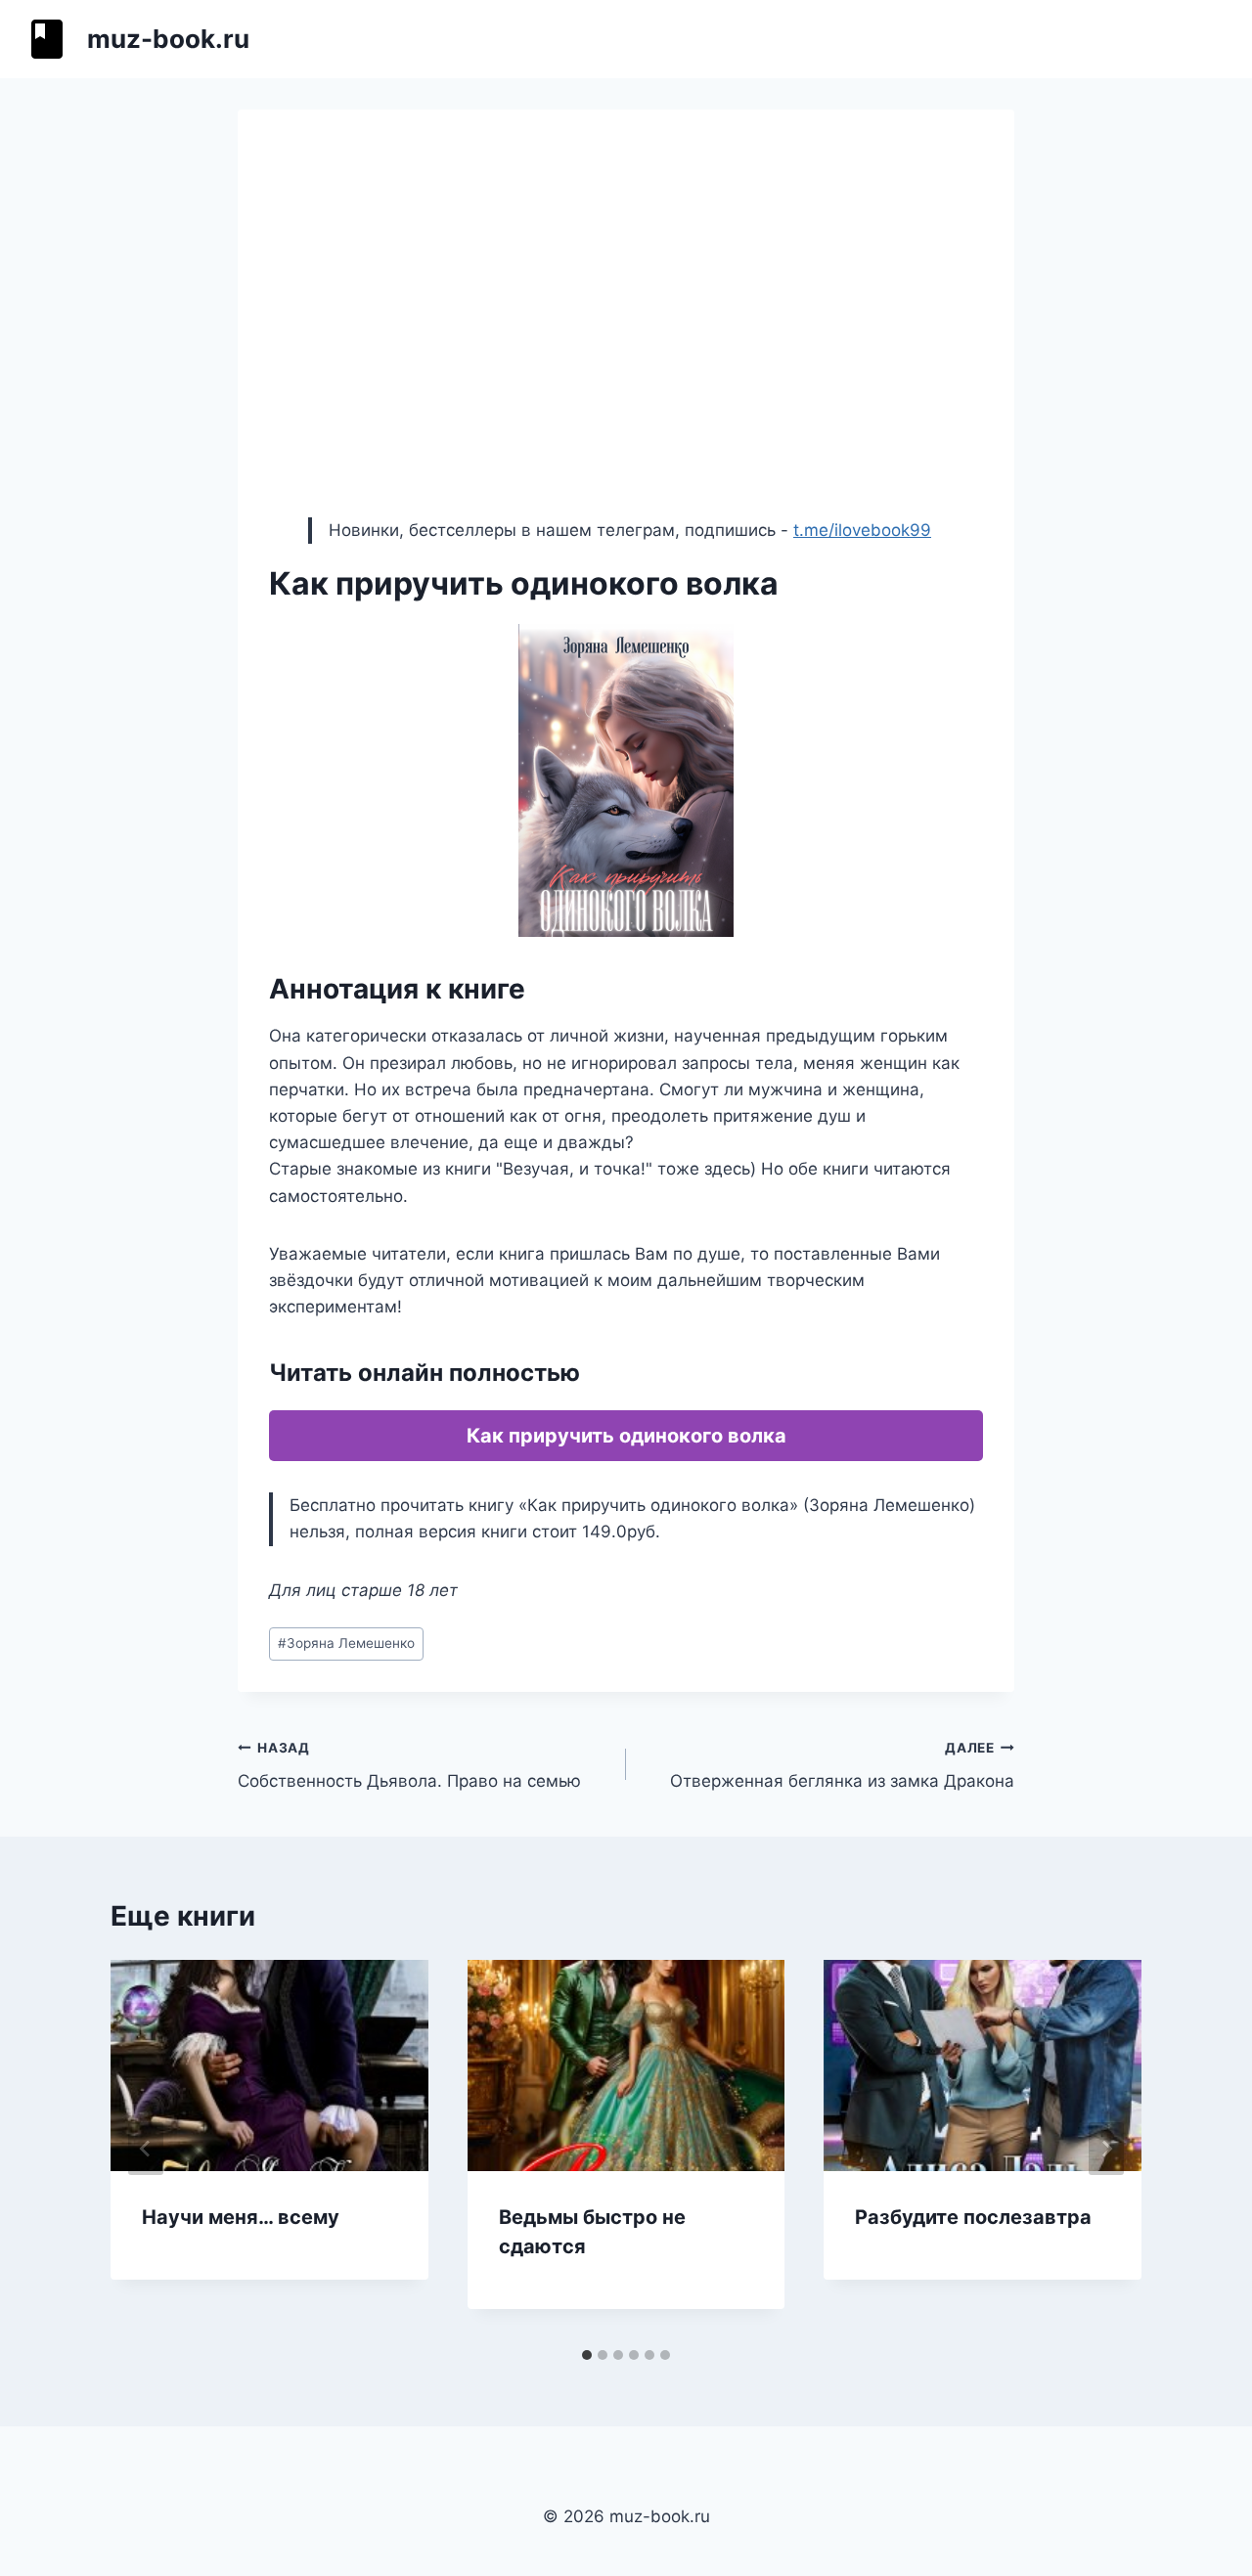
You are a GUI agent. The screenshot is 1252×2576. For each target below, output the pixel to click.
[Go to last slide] (146, 2149)
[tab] (587, 2355)
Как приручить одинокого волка (626, 1436)
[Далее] (1106, 2149)
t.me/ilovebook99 (862, 530)
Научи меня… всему (241, 2217)
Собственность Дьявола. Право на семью (409, 1766)
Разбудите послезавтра (973, 2217)
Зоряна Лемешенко (346, 1643)
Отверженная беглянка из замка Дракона (842, 1766)
